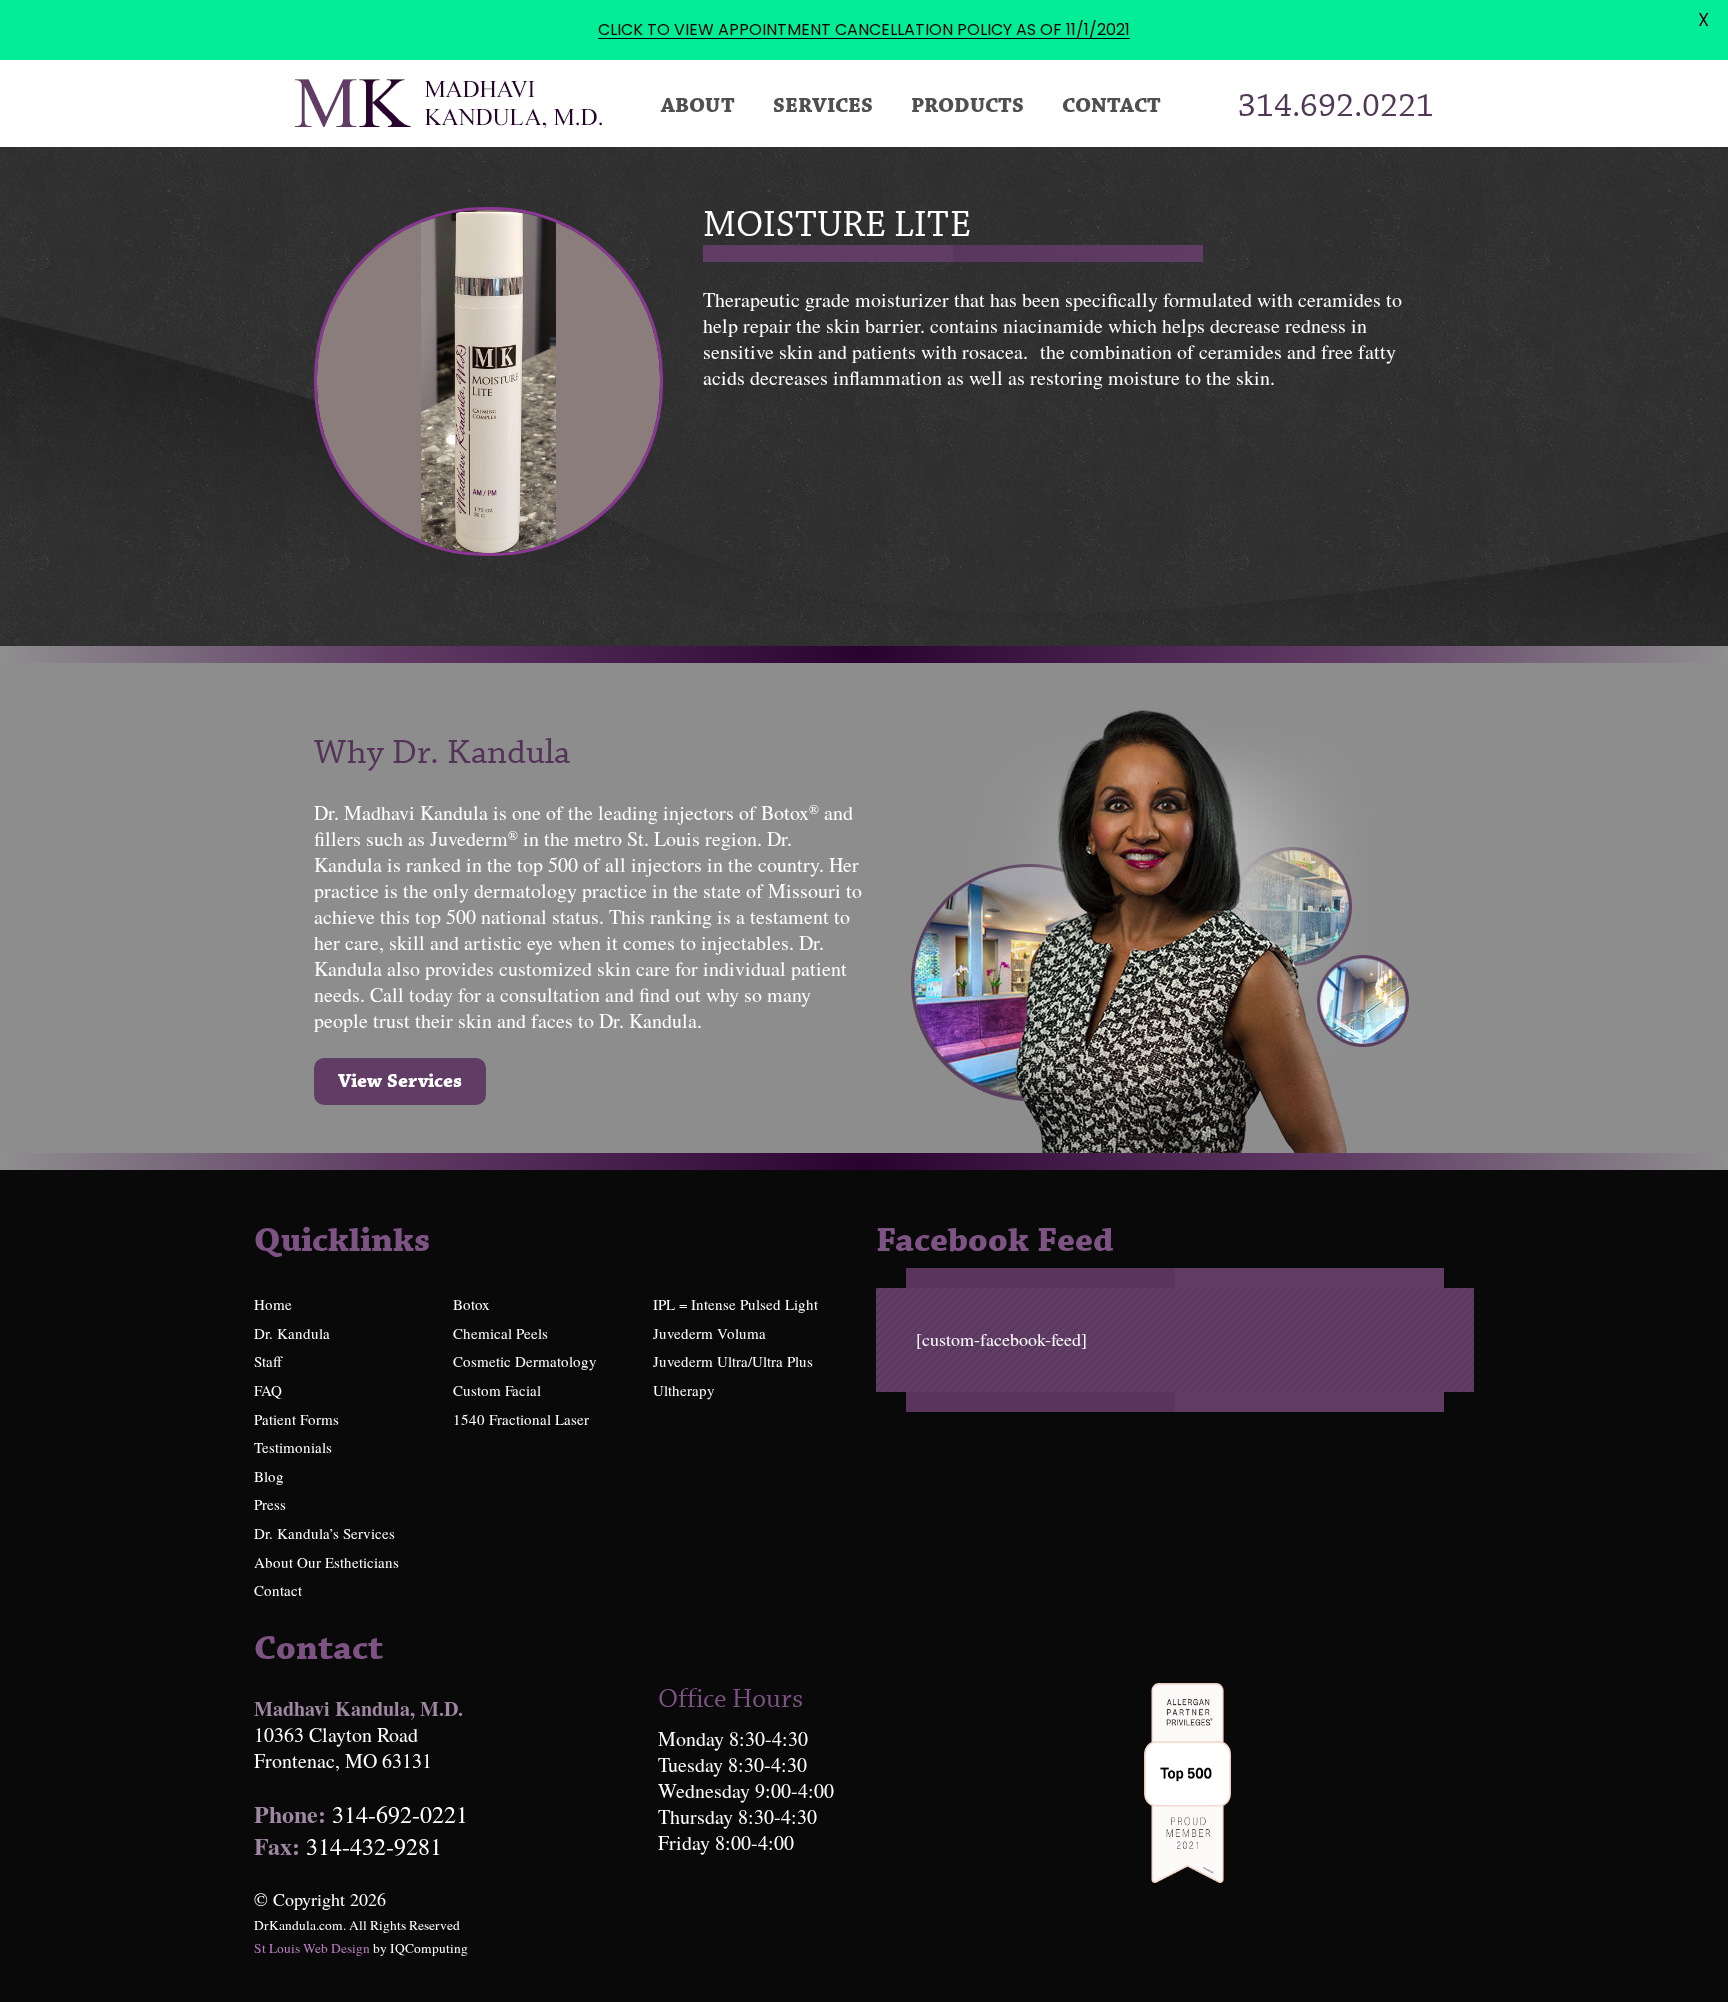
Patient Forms (296, 1419)
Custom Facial (497, 1390)
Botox (471, 1304)
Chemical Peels (500, 1333)
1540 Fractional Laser (521, 1419)
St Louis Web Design (312, 1948)
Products (967, 106)
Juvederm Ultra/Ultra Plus (733, 1361)
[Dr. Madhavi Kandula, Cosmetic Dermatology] (449, 107)
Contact (1111, 106)
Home (273, 1304)
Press (270, 1504)
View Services (400, 1081)
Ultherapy (684, 1390)
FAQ (268, 1390)
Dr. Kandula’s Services (324, 1533)
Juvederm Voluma (709, 1333)
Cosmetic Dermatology (525, 1361)
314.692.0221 (1336, 107)
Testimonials (293, 1447)
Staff (268, 1361)
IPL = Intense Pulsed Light (735, 1304)
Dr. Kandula (292, 1333)
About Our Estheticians (326, 1562)
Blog (269, 1476)
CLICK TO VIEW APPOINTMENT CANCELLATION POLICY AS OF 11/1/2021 (864, 29)
